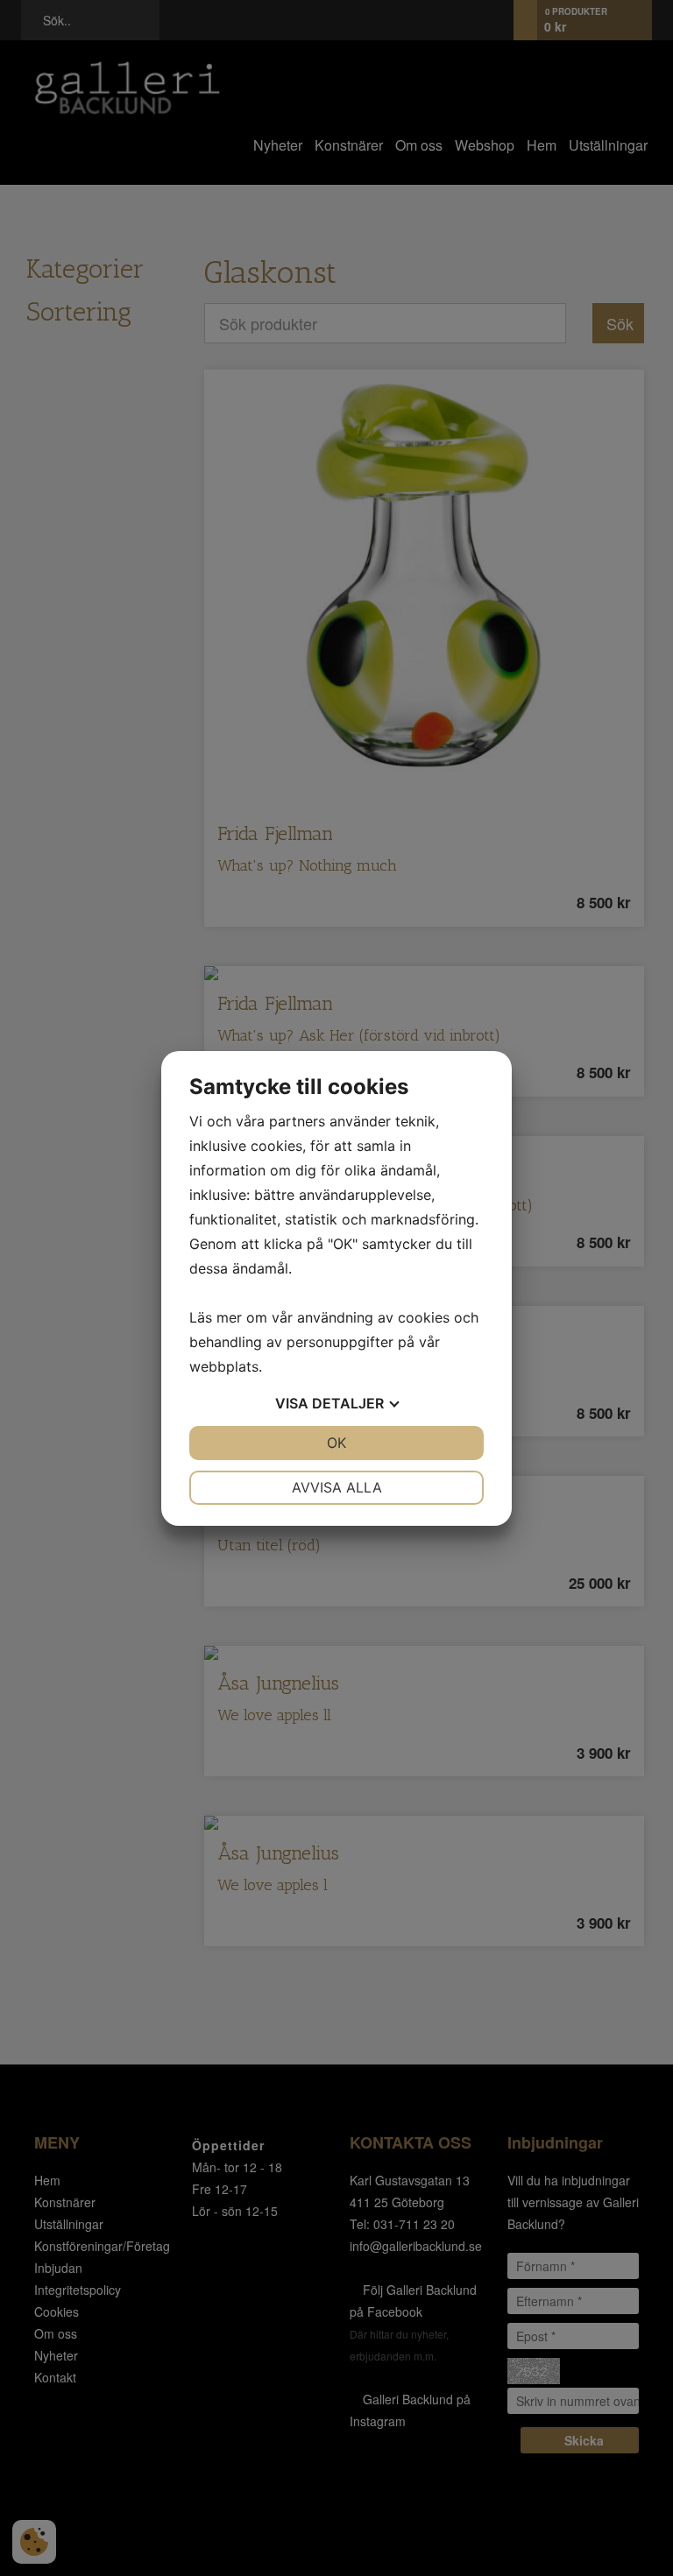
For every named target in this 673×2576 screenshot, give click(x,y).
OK (336, 1443)
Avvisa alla (337, 1487)
